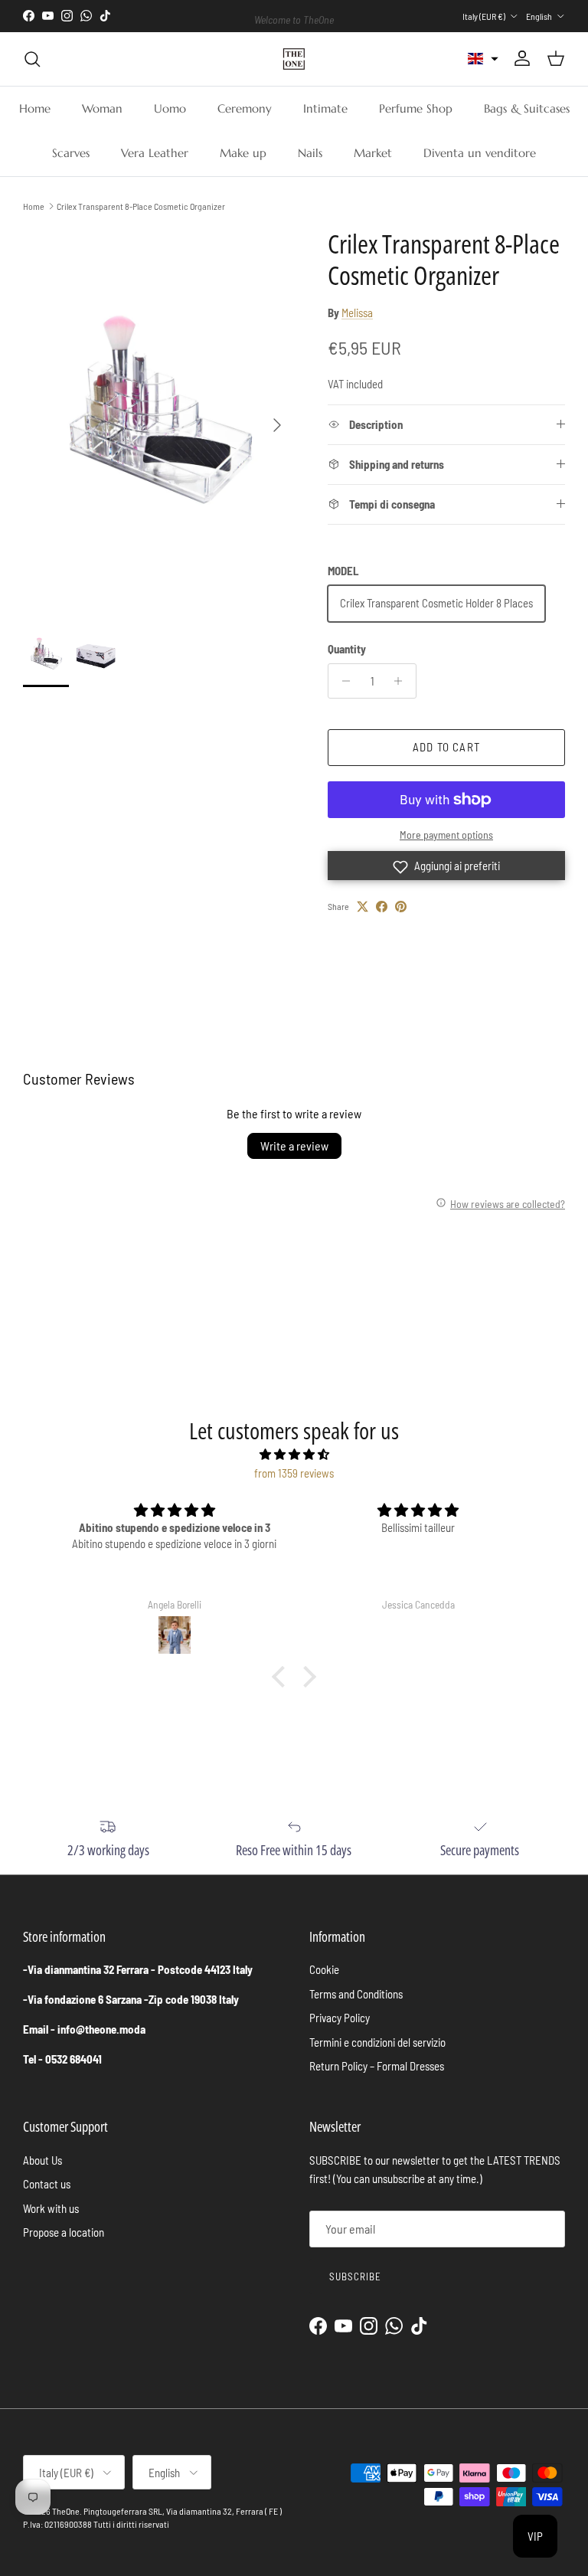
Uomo (170, 108)
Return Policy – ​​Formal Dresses (377, 2066)
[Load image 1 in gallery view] (158, 418)
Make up (243, 153)
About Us (42, 2160)
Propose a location (64, 2232)
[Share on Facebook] (382, 907)
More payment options (446, 835)
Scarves (71, 153)
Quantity (347, 649)
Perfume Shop (416, 108)
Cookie (324, 1969)
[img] (294, 1454)
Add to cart (446, 747)
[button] (483, 59)
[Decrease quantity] (342, 681)
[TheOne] (294, 59)
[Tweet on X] (363, 907)
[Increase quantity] (402, 681)
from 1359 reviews (294, 1473)
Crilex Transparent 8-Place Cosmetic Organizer (141, 206)
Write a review (294, 1146)
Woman (102, 108)
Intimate (325, 108)
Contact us (47, 2184)
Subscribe (355, 2277)
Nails (310, 153)
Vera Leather (155, 153)
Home (35, 108)
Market (373, 153)
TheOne (66, 2511)
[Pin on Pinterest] (401, 907)
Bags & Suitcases (527, 108)
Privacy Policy (340, 2018)
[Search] (32, 59)
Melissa (357, 313)
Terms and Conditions (356, 1994)
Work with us (51, 2208)
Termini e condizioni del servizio (377, 2042)
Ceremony (245, 108)
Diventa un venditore (480, 153)
